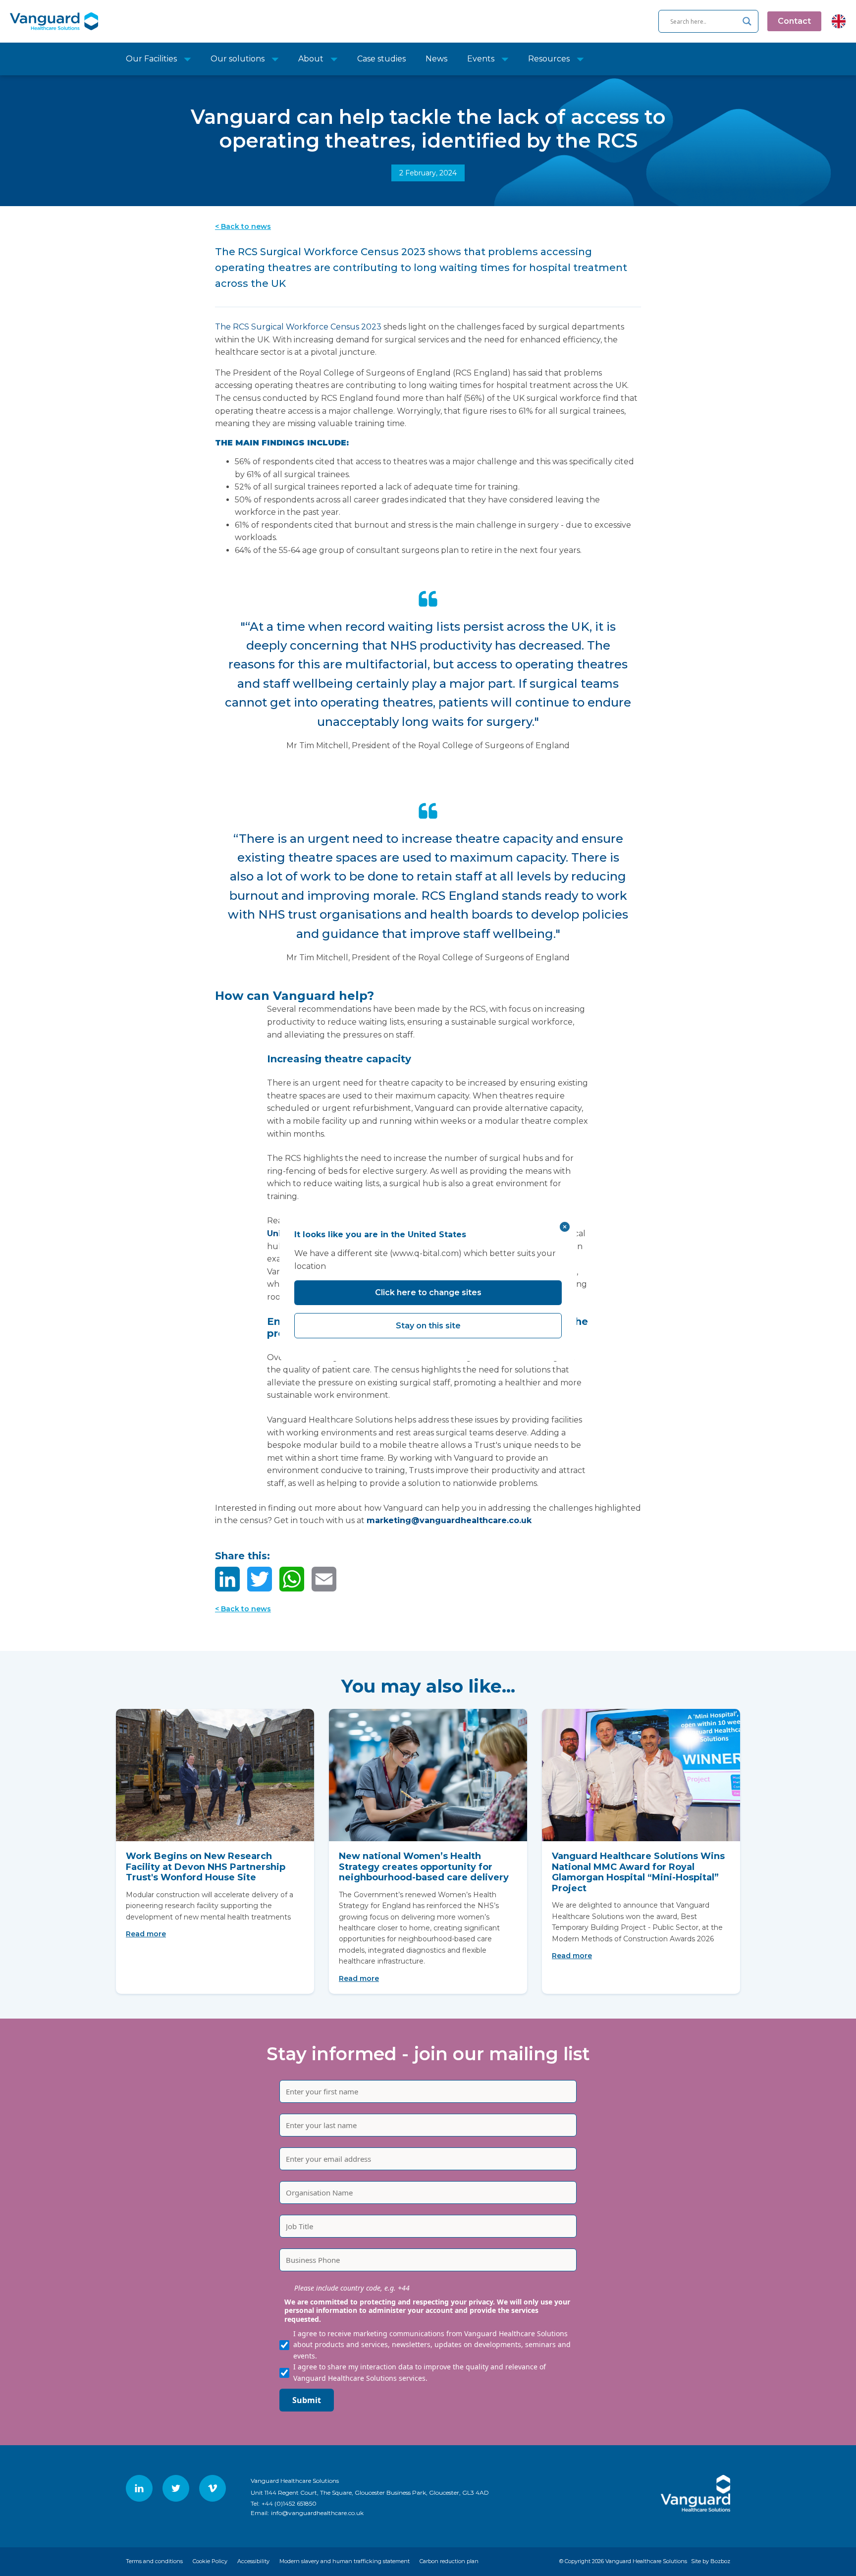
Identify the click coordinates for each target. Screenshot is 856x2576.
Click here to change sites (428, 1292)
